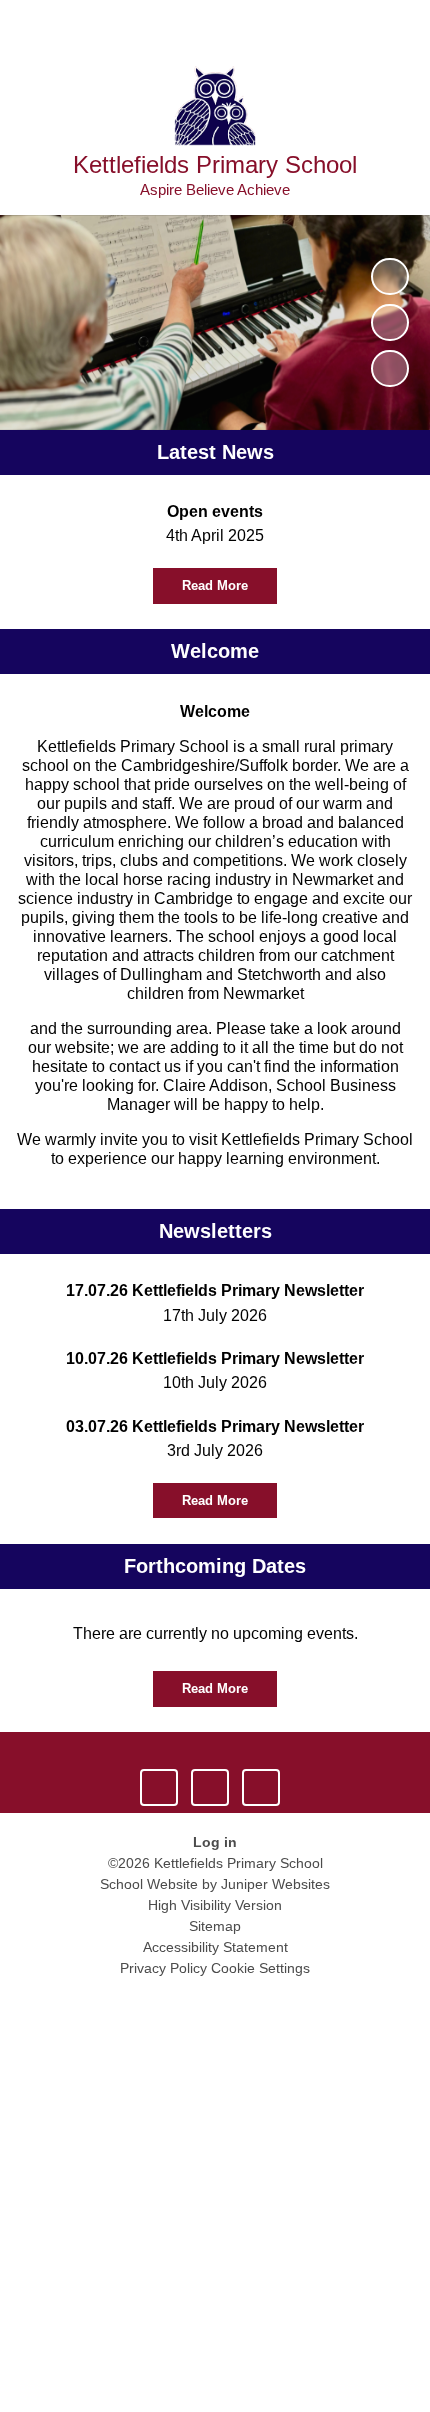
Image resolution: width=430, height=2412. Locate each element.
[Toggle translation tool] (299, 25)
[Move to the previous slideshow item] (389, 322)
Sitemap (215, 1926)
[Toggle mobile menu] (404, 25)
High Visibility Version (215, 1905)
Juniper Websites (275, 1884)
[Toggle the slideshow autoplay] (389, 276)
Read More (215, 585)
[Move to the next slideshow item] (389, 368)
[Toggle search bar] (350, 25)
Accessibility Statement (215, 1947)
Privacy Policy (163, 1968)
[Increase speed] (260, 1787)
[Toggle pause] (158, 1787)
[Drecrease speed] (209, 1787)
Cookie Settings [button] (260, 1968)
